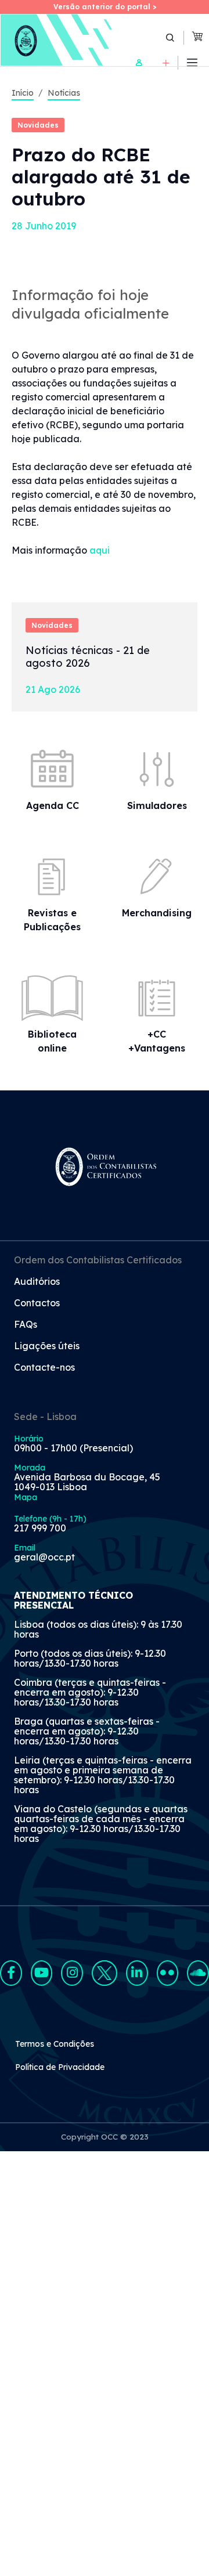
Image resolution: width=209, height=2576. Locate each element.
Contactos (37, 1303)
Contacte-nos (44, 1368)
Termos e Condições (55, 2044)
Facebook (11, 1973)
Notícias (64, 93)
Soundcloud (198, 1973)
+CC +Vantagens (157, 1041)
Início (23, 93)
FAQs (26, 1325)
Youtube (42, 1973)
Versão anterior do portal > (105, 7)
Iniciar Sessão (139, 63)
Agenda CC (53, 805)
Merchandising (157, 913)
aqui (100, 550)
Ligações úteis (47, 1346)
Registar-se (166, 63)
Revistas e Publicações (52, 920)
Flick (168, 1973)
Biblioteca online (52, 1041)
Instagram (72, 1973)
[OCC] (57, 40)
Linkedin (137, 1973)
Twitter (105, 1973)
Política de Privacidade (60, 2067)
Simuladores (157, 805)
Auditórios (37, 1282)
